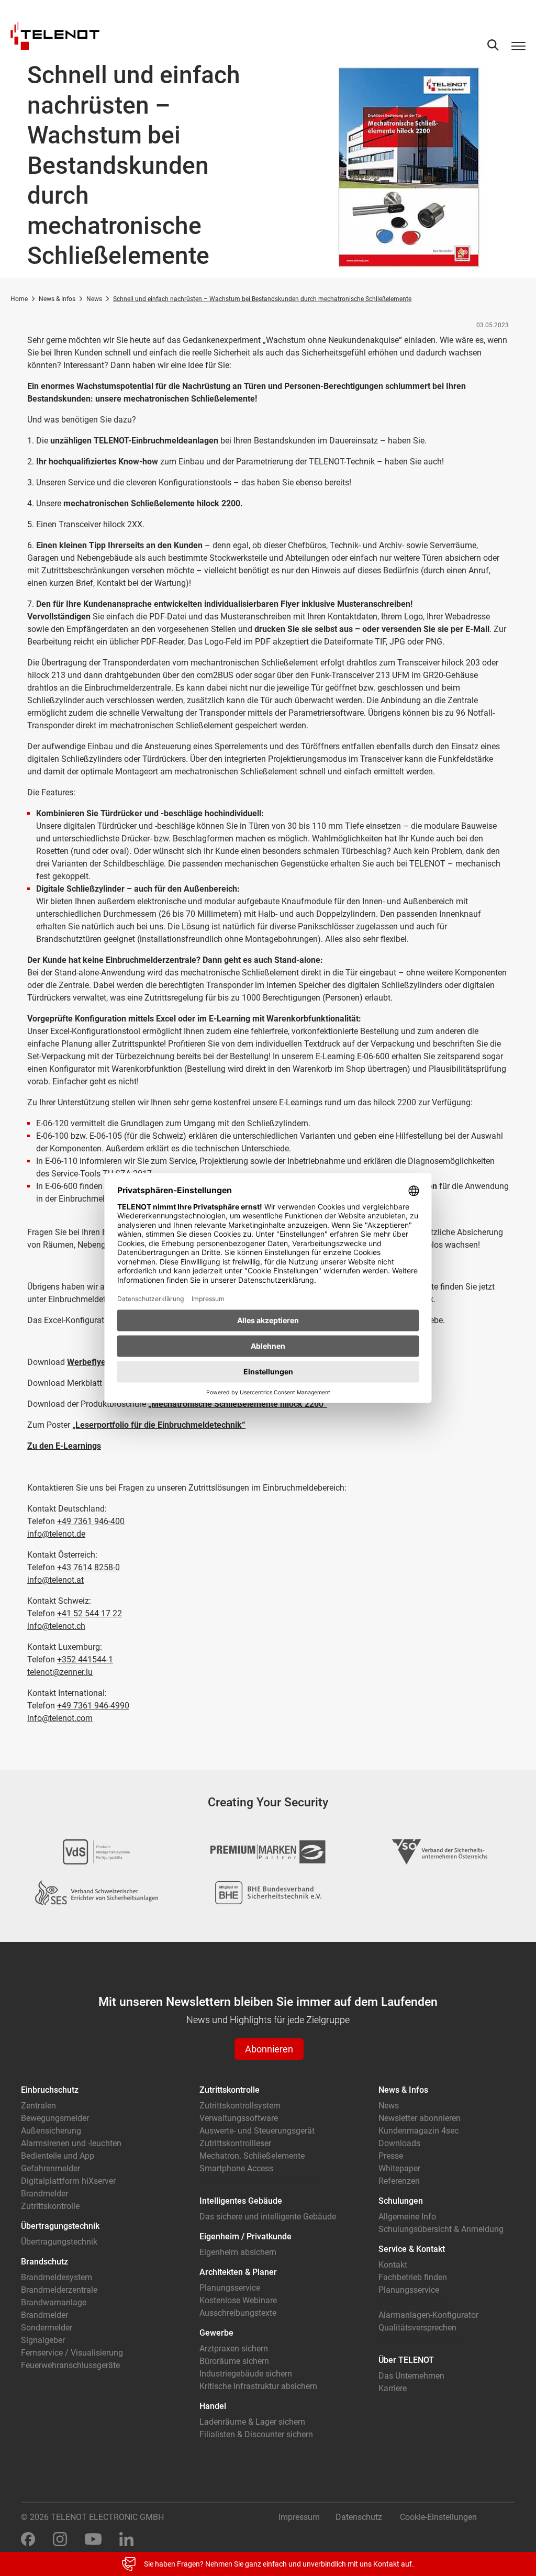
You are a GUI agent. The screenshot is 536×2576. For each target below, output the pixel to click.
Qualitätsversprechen (417, 2328)
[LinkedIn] (126, 2539)
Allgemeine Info (407, 2217)
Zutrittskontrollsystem (240, 2106)
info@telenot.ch (56, 1626)
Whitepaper (399, 2168)
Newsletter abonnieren (420, 2118)
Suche (493, 45)
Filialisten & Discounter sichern (256, 2434)
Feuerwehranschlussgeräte (70, 2365)
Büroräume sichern (234, 2361)
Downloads (399, 2143)
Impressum (299, 2517)
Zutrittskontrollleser (235, 2143)
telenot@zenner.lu (60, 1672)
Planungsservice (230, 2288)
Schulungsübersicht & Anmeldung (441, 2229)
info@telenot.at (55, 1580)
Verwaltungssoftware (239, 2118)
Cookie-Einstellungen (438, 2517)
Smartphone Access (236, 2168)
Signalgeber (43, 2340)
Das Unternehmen (411, 2376)
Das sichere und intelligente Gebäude (268, 2217)
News (94, 299)
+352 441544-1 (85, 1659)
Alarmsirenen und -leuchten (71, 2143)
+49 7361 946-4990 (93, 1706)
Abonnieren (269, 2049)
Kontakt (393, 2265)
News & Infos (57, 299)
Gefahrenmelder (51, 2168)
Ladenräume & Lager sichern (252, 2422)
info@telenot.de (56, 1534)
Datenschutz (359, 2517)
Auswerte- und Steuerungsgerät (257, 2131)
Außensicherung (51, 2131)
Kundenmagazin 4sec (418, 2131)
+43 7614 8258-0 (88, 1567)
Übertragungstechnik (59, 2242)
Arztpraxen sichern (234, 2349)
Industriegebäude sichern (246, 2374)
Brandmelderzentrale (59, 2290)
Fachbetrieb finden (413, 2277)
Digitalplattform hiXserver (68, 2181)
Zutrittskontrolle (50, 2206)
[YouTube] (93, 2539)
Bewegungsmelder (55, 2118)
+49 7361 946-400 (91, 1521)
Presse (391, 2156)
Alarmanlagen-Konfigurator (428, 2315)
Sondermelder (47, 2328)
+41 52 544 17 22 (90, 1613)
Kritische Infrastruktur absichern (258, 2386)
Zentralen (38, 2106)
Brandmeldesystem (57, 2277)
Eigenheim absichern (238, 2252)
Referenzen (399, 2181)
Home (19, 299)
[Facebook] (28, 2539)
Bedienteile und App (58, 2156)
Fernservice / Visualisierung (72, 2353)
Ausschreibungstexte (238, 2313)
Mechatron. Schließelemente (252, 2156)
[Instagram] (60, 2539)
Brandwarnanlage (54, 2302)
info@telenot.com (60, 1718)
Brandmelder (44, 2194)
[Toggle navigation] (518, 46)
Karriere (393, 2388)
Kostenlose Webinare (238, 2300)
